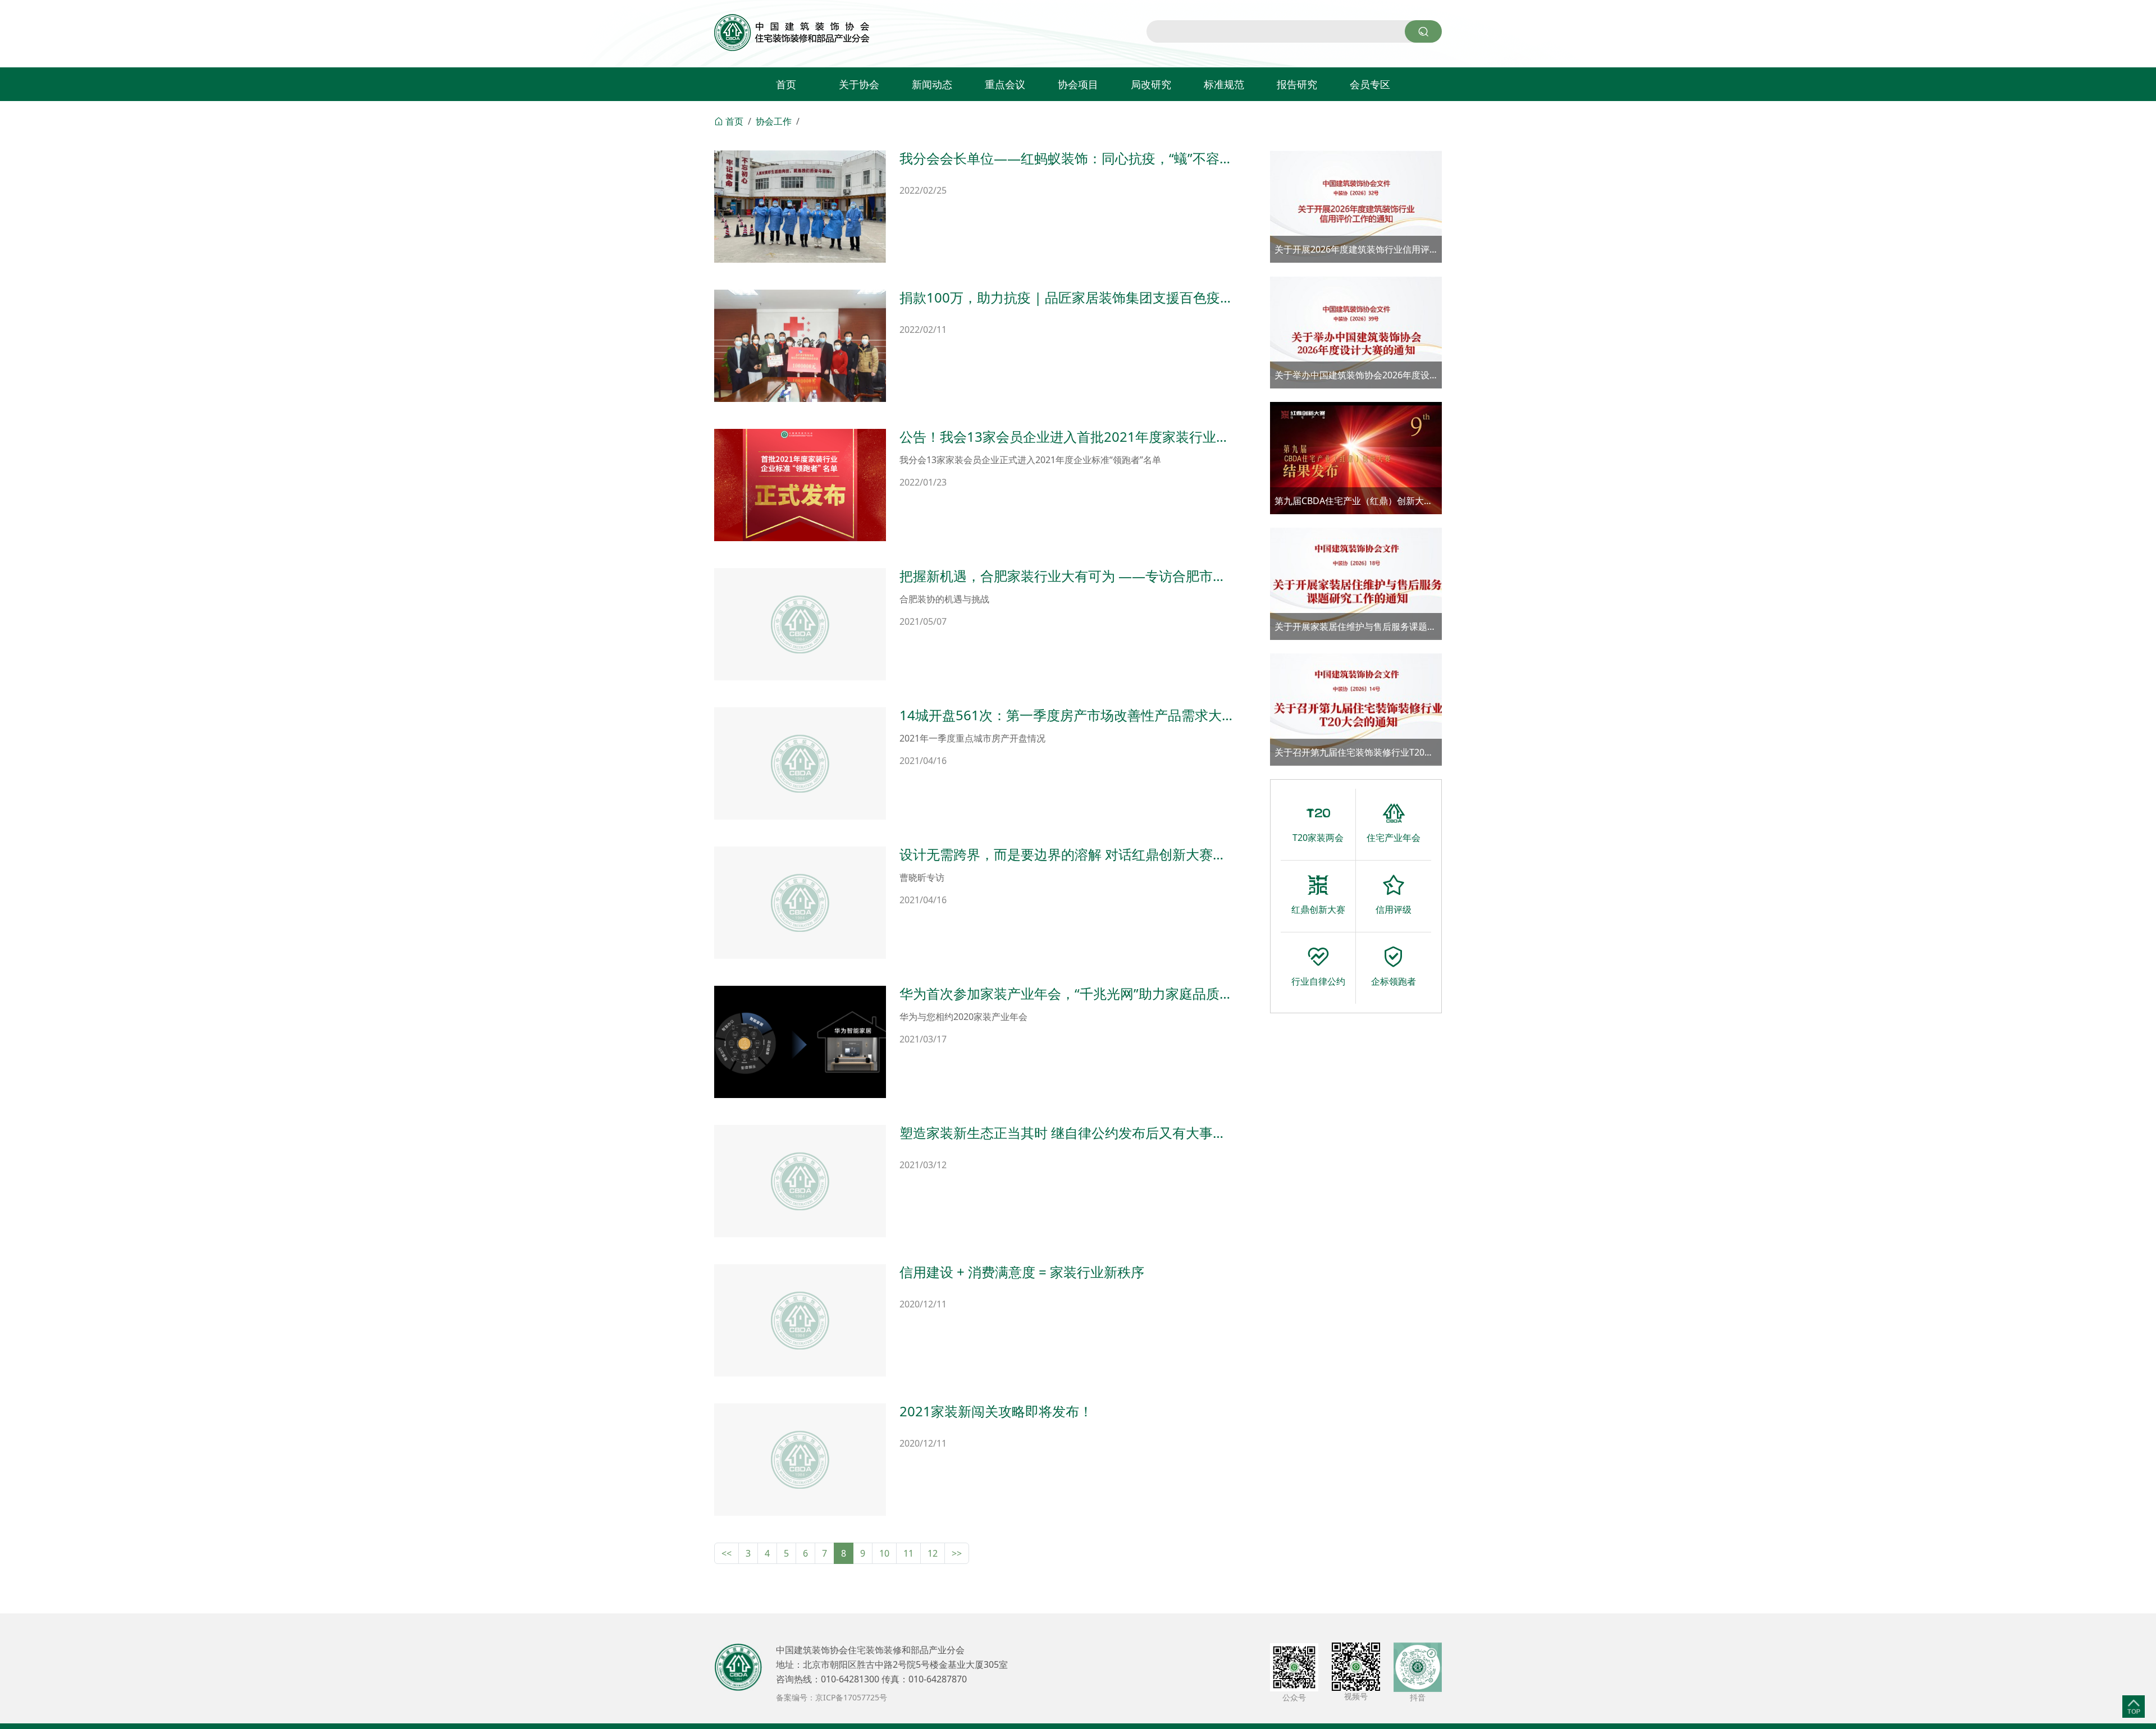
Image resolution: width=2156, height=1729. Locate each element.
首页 (786, 84)
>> (957, 1553)
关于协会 (859, 84)
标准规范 (1224, 84)
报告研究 (1297, 84)
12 (933, 1553)
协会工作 (774, 121)
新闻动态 (932, 84)
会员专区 (1370, 84)
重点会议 (1005, 84)
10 (884, 1553)
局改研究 (1151, 84)
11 (908, 1553)
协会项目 (1078, 84)
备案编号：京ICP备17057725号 (832, 1697)
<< (727, 1553)
